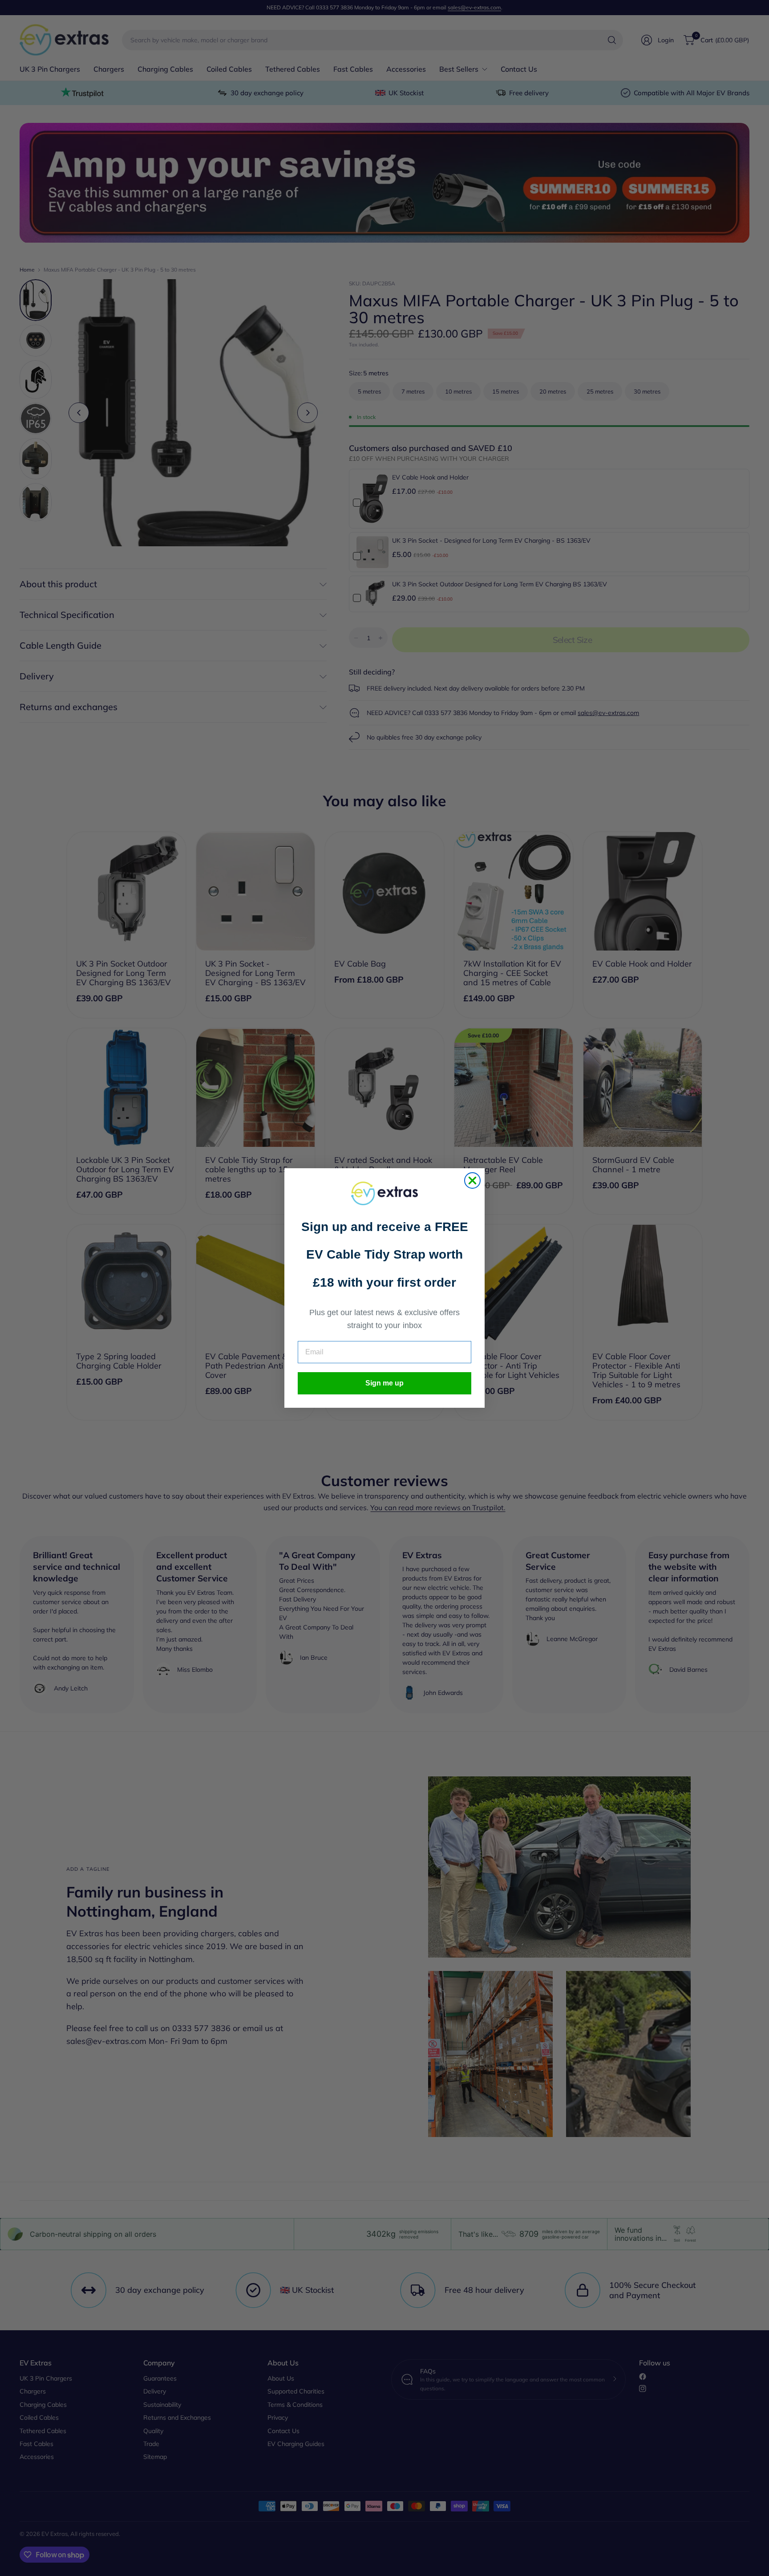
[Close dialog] (472, 1180)
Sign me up (384, 1383)
